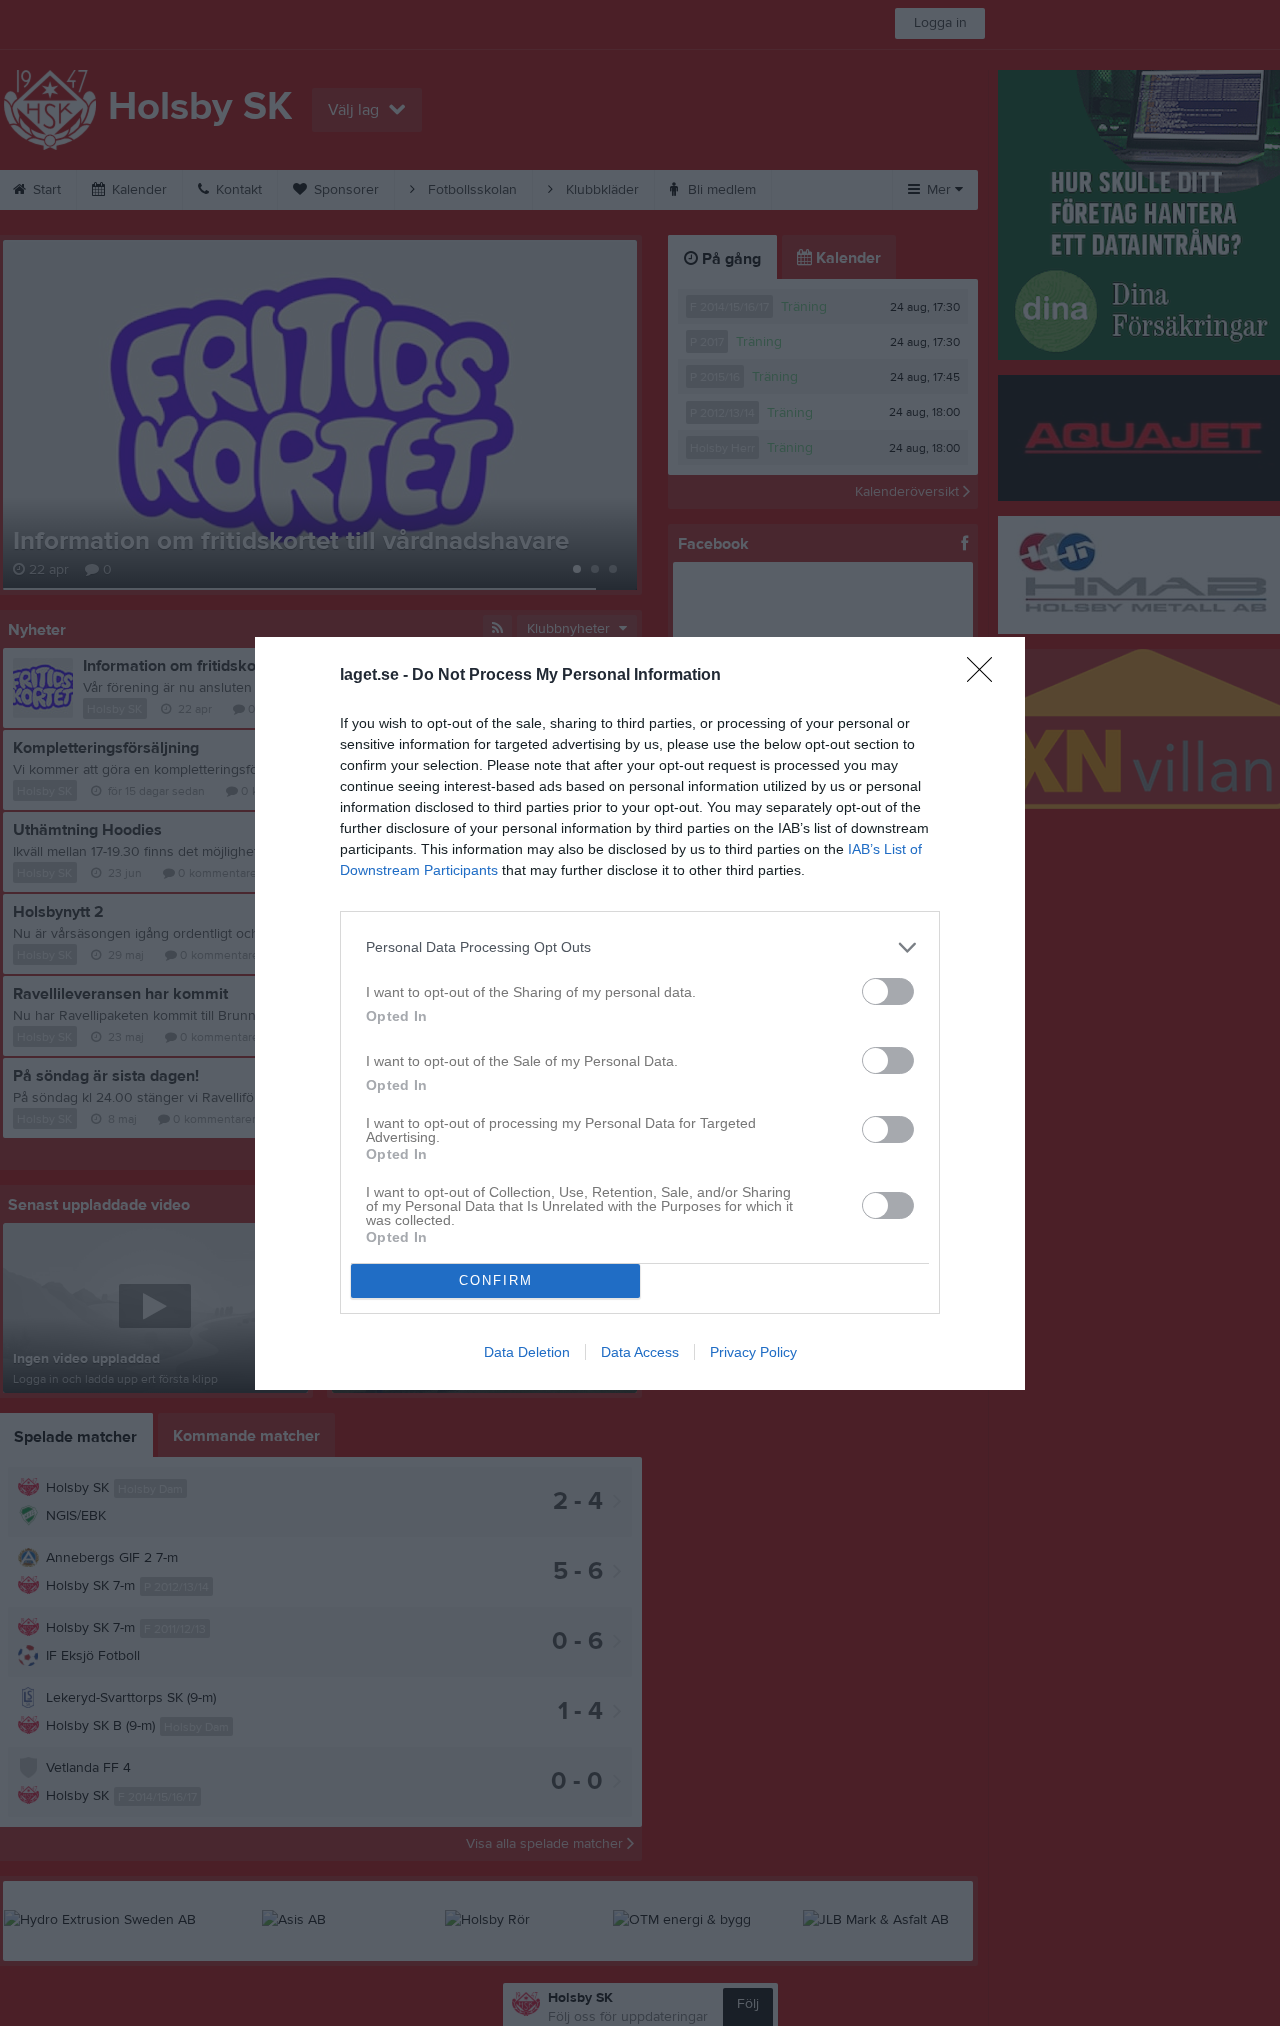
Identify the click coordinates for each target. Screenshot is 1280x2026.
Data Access (640, 1352)
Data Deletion (527, 1352)
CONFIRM (496, 1280)
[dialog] (640, 1013)
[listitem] (640, 947)
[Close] (986, 676)
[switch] (888, 991)
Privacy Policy (753, 1352)
